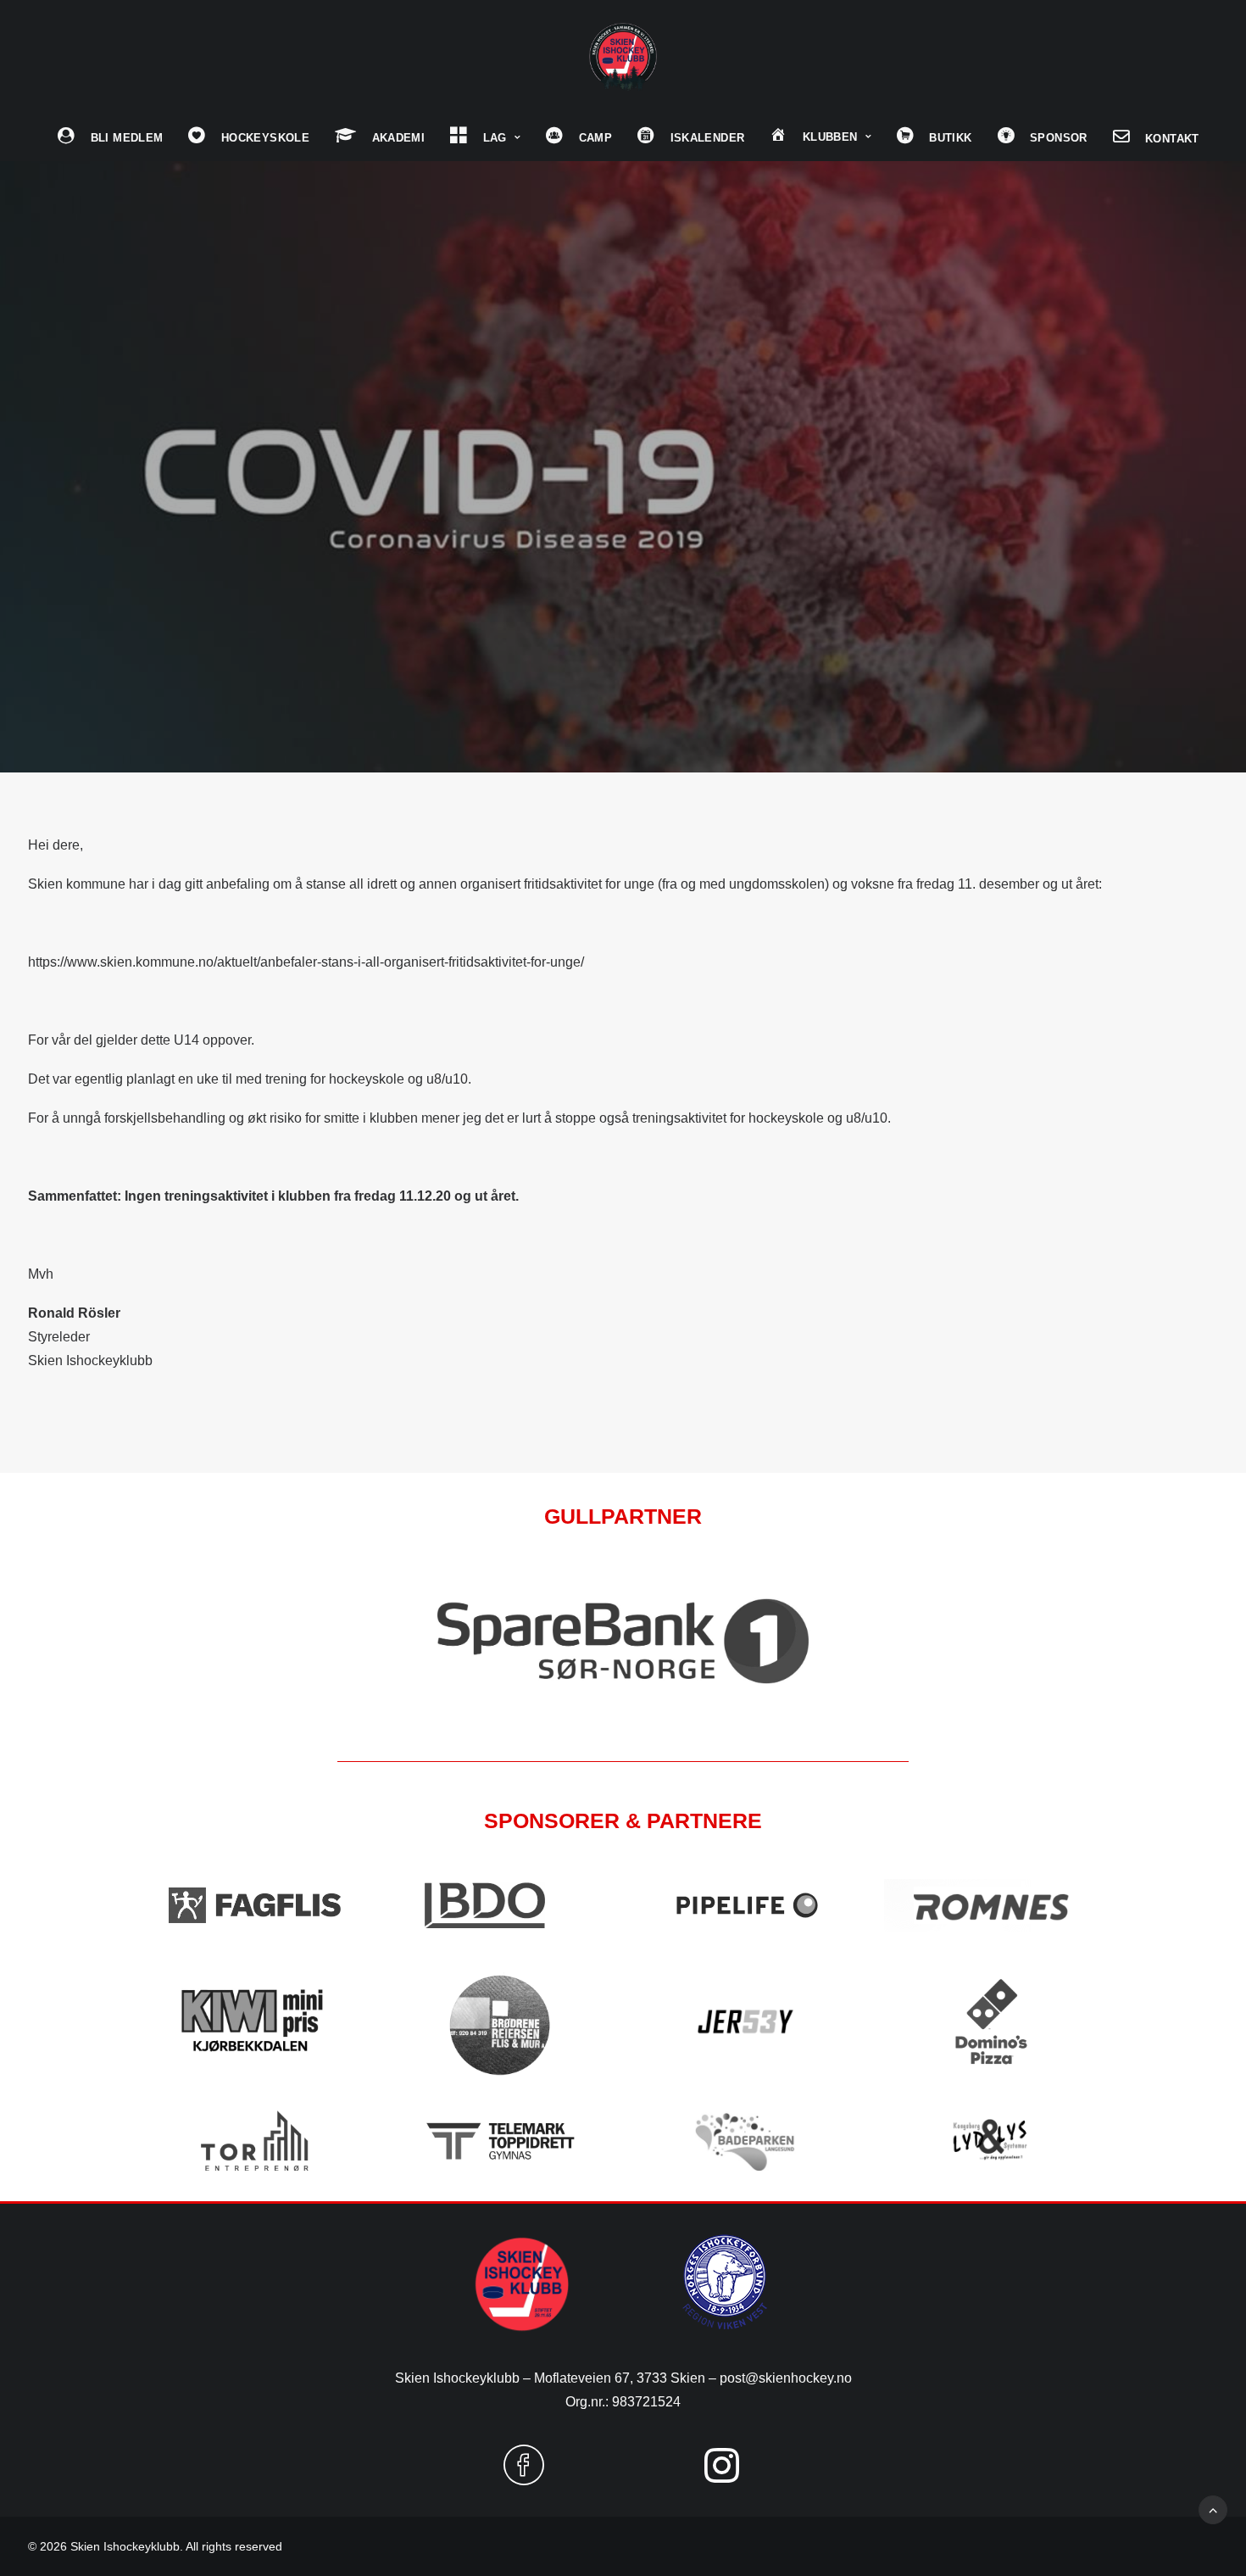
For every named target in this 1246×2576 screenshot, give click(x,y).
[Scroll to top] (1213, 2509)
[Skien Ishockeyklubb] (623, 57)
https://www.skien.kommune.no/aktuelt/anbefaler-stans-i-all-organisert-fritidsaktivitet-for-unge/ (306, 962)
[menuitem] (110, 137)
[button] (524, 2478)
